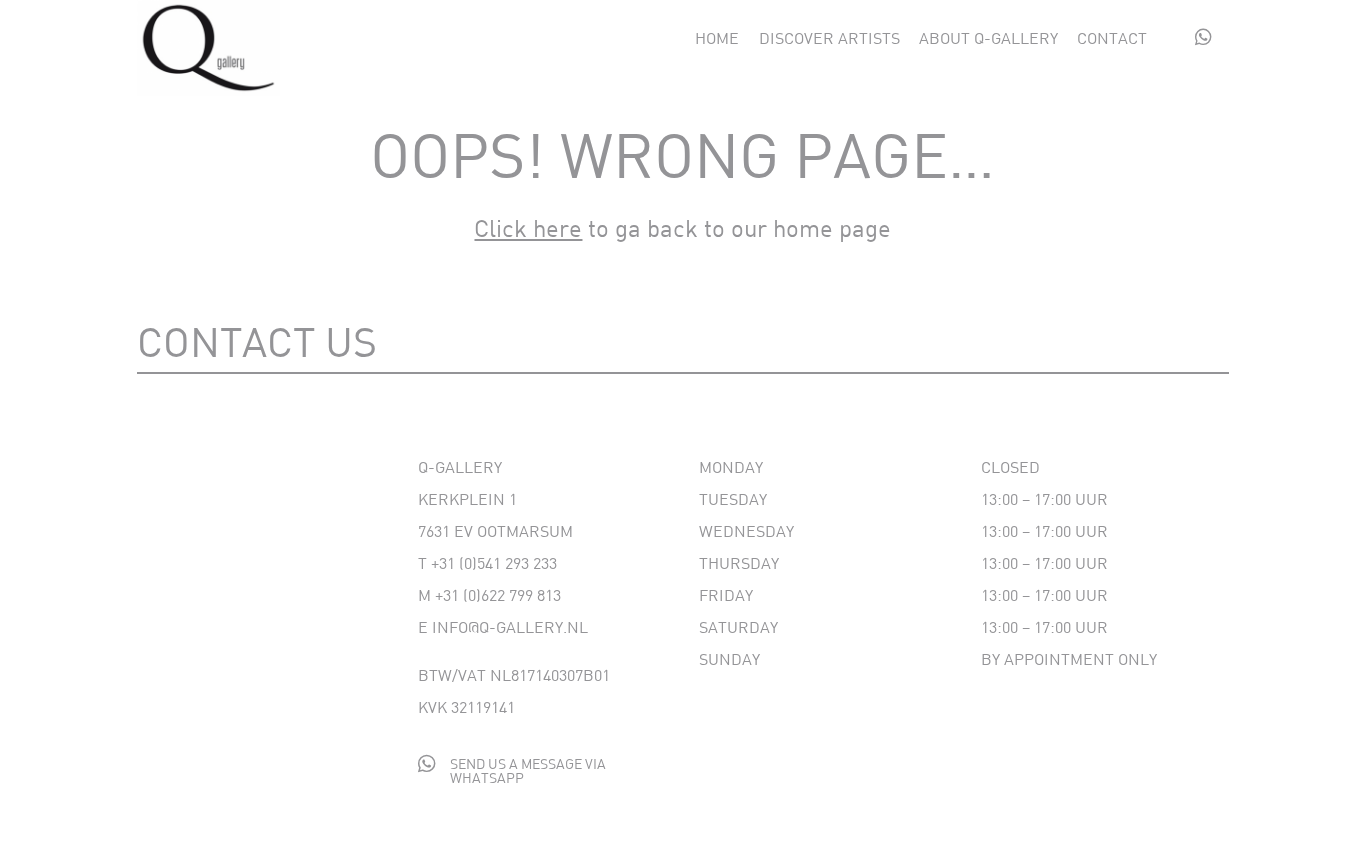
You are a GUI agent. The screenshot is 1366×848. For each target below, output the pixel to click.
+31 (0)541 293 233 (494, 562)
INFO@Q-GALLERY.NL (510, 626)
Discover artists (829, 39)
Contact (1112, 39)
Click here (528, 227)
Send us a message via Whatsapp (528, 770)
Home (717, 39)
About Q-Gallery (988, 39)
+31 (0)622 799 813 (498, 594)
